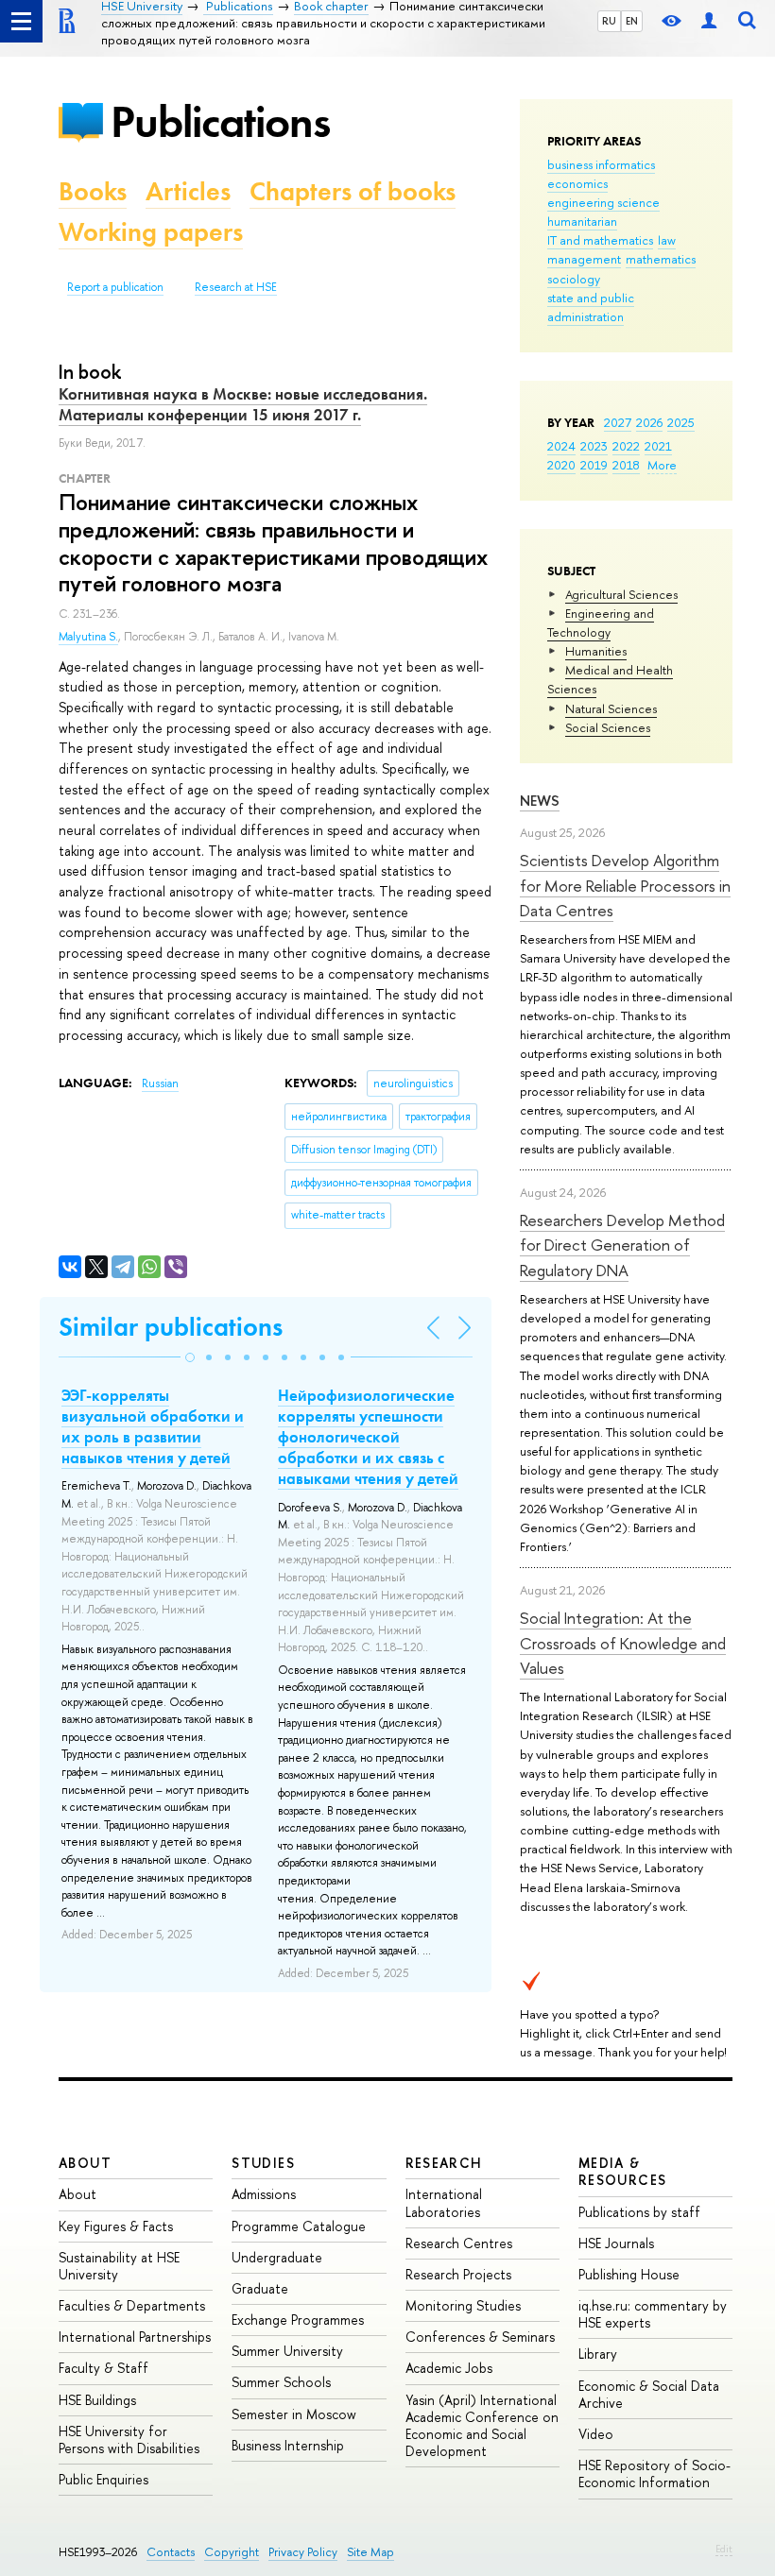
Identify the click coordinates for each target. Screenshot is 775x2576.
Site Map (370, 2552)
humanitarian (582, 221)
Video (596, 2434)
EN (632, 21)
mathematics (661, 259)
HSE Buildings (97, 2400)
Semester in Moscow (294, 2414)
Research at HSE (236, 287)
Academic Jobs (449, 2368)
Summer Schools (281, 2382)
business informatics (601, 164)
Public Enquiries (103, 2479)
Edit (724, 2549)
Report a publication (115, 287)
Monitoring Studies (463, 2305)
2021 (658, 446)
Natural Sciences (611, 708)
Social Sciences (608, 727)
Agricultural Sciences (621, 594)
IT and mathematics (600, 240)
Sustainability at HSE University (119, 2266)
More (662, 465)
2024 (561, 446)
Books (93, 191)
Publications (220, 121)
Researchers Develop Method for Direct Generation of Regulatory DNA (622, 1245)
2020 (561, 465)
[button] (190, 1357)
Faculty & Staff (103, 2368)
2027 (618, 422)
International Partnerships (135, 2337)
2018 (626, 465)
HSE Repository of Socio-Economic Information (654, 2474)
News (540, 801)
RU (609, 21)
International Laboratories (444, 2202)
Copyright (232, 2552)
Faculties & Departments (132, 2305)
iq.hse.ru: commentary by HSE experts (653, 2314)
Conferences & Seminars (480, 2337)
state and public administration (591, 307)
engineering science (603, 202)
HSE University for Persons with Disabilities (129, 2440)
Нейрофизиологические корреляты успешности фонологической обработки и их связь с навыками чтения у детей (368, 1437)
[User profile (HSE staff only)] (709, 21)
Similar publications (171, 1327)
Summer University (287, 2351)
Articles (188, 191)
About (85, 2163)
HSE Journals (616, 2243)
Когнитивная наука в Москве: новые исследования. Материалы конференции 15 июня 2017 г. (243, 404)
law (667, 240)
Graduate (260, 2288)
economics (577, 183)
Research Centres (459, 2243)
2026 (649, 422)
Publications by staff (639, 2212)
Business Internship (288, 2445)
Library (598, 2354)
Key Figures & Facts (116, 2226)
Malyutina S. (88, 637)
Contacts (171, 2552)
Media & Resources (623, 2171)
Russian (160, 1083)
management (584, 259)
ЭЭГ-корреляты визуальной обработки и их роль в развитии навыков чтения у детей (153, 1426)
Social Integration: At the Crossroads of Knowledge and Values (623, 1643)
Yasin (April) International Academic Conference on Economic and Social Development (482, 2426)
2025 (681, 422)
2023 (594, 446)
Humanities (596, 651)
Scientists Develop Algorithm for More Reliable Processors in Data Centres (625, 885)
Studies (263, 2163)
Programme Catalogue (299, 2226)
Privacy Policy (303, 2552)
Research (444, 2163)
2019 (594, 465)
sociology (574, 279)
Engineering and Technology (601, 623)
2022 (626, 446)
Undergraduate (277, 2257)
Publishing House (629, 2274)
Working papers (151, 232)
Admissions (264, 2194)
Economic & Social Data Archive (649, 2394)
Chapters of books (353, 191)
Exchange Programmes (298, 2320)
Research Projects (458, 2274)
